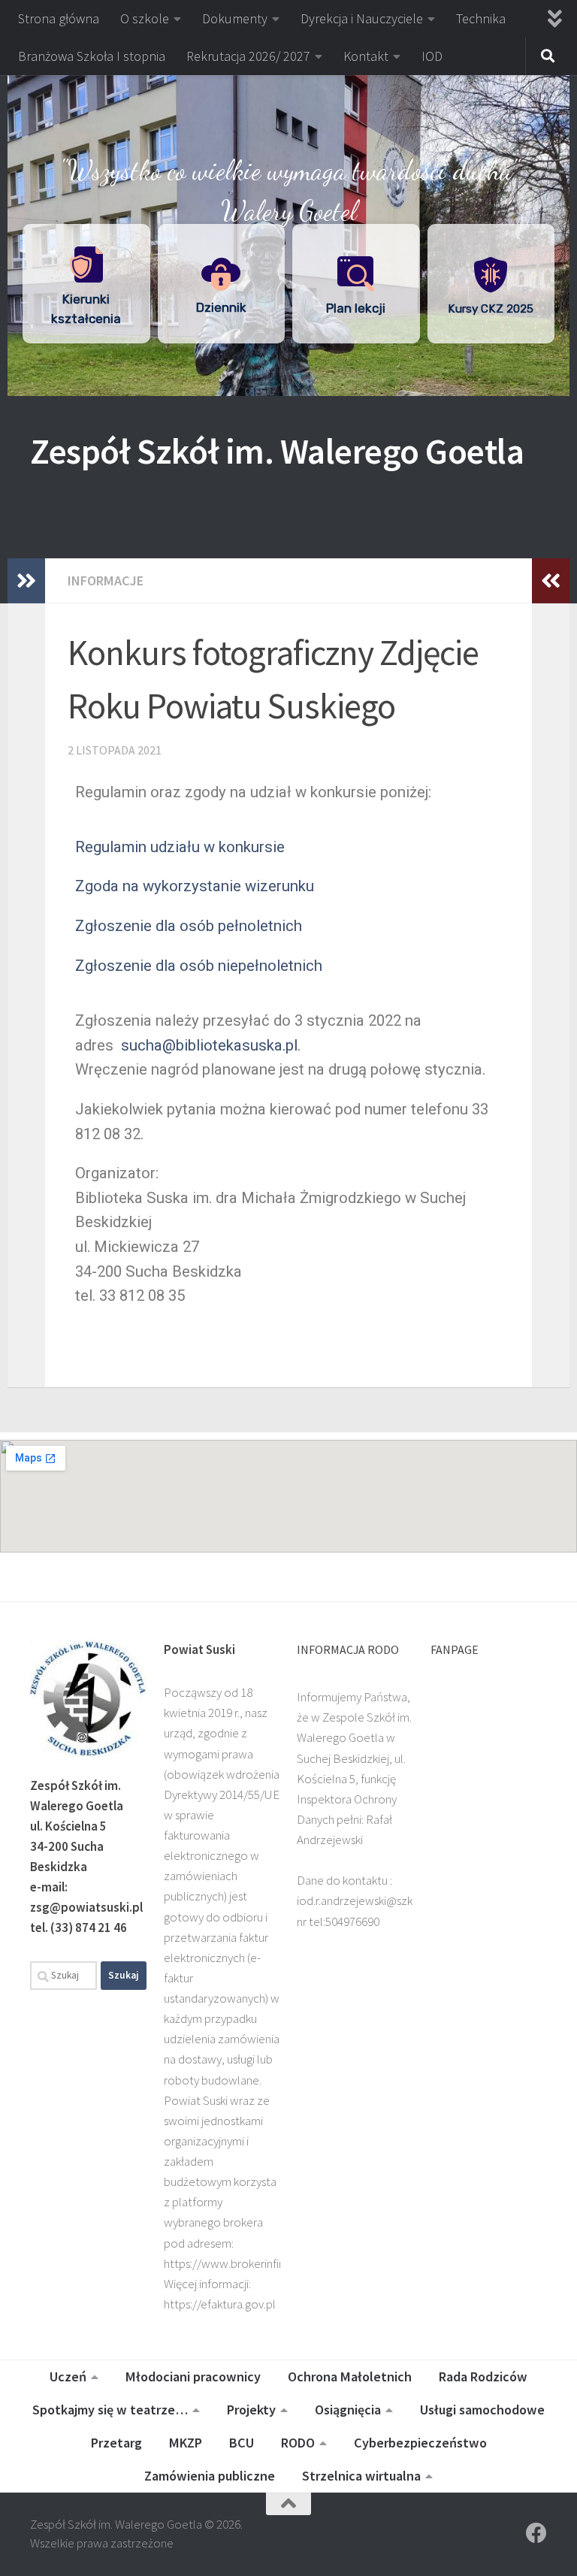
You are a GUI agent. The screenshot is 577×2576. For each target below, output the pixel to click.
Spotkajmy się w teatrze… (110, 2410)
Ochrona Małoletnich (350, 2376)
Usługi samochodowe (482, 2410)
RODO (298, 2443)
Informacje (106, 581)
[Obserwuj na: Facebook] (536, 2533)
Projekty (251, 2410)
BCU (242, 2443)
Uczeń (68, 2376)
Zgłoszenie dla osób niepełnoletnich (199, 966)
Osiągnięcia (348, 2410)
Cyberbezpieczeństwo (420, 2443)
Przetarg (116, 2443)
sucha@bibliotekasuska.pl (209, 1045)
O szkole (145, 18)
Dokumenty (235, 18)
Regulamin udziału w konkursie (180, 847)
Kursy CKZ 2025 (491, 309)
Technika (481, 18)
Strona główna (59, 18)
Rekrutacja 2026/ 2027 (248, 56)
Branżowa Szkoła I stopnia (92, 56)
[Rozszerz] (26, 581)
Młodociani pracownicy (193, 2376)
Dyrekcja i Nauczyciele (362, 18)
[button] (288, 105)
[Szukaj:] (63, 1976)
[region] (288, 236)
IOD (432, 56)
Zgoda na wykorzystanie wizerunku (195, 886)
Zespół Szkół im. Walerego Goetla (277, 451)
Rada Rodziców (483, 2376)
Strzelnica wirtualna (361, 2476)
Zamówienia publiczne (210, 2476)
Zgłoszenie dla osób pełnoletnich (189, 926)
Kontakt (366, 56)
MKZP (186, 2443)
